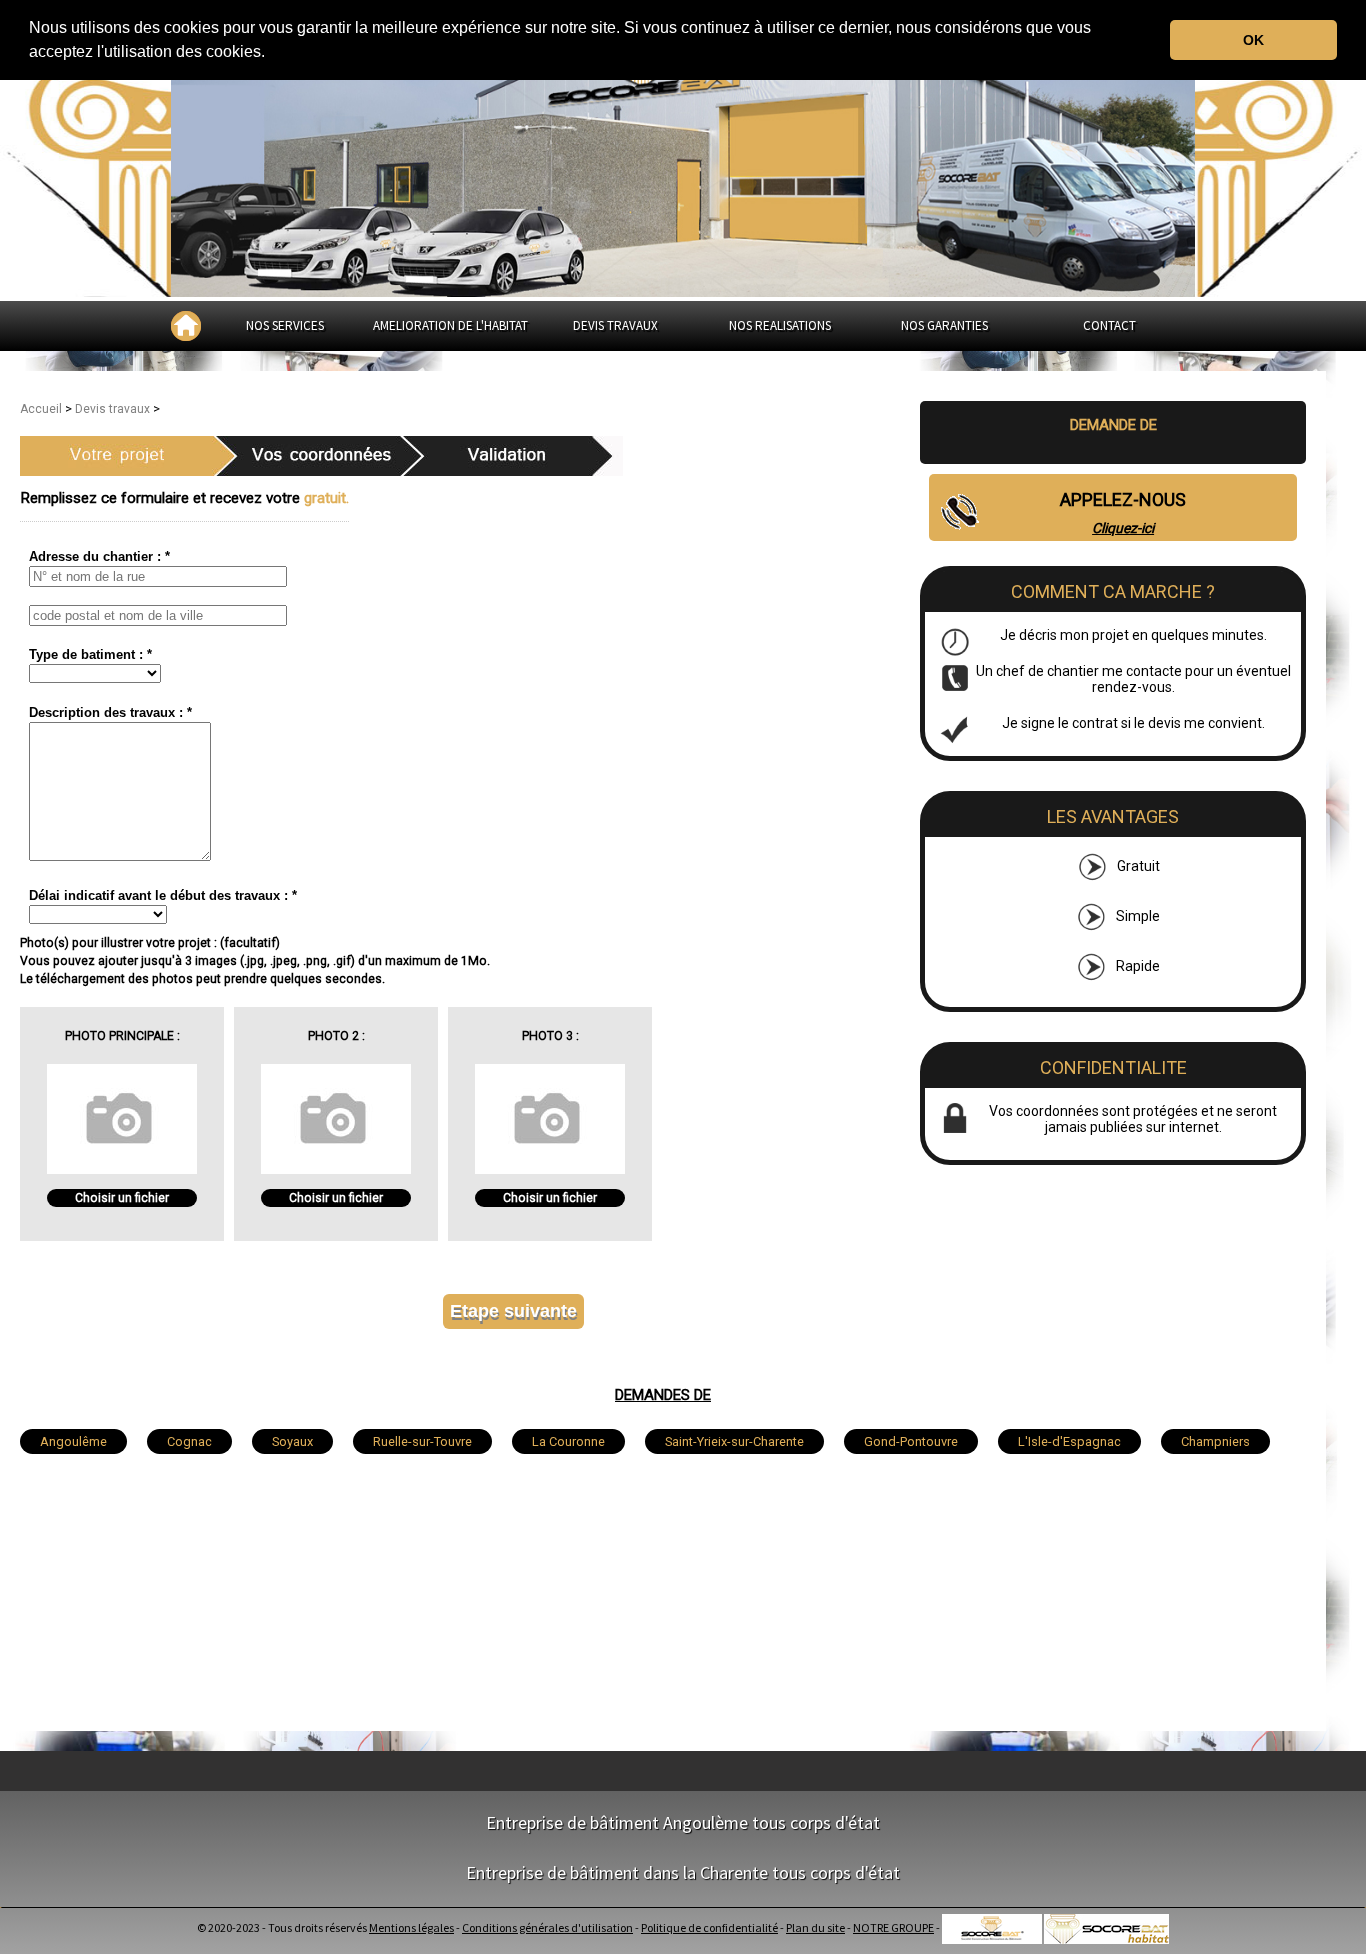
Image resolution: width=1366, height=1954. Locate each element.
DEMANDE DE (1113, 425)
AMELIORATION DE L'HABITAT (450, 325)
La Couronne (568, 1441)
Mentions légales (411, 1927)
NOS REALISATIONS (780, 325)
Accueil (42, 409)
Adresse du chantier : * (99, 556)
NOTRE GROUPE (893, 1927)
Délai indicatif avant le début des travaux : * (163, 895)
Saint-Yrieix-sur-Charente (734, 1441)
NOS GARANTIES (944, 325)
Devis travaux (114, 409)
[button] (272, 54)
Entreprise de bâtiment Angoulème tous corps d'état (683, 1822)
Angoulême (73, 1441)
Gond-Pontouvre (911, 1441)
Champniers (1215, 1441)
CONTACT (1109, 325)
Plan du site (815, 1927)
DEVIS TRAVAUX (615, 325)
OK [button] (1253, 40)
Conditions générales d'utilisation (547, 1927)
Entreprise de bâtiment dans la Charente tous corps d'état (683, 1872)
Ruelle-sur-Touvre (422, 1441)
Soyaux (292, 1441)
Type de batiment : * (90, 654)
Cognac (189, 1441)
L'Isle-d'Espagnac (1069, 1441)
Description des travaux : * (110, 712)
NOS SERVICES (285, 325)
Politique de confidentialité (709, 1927)
